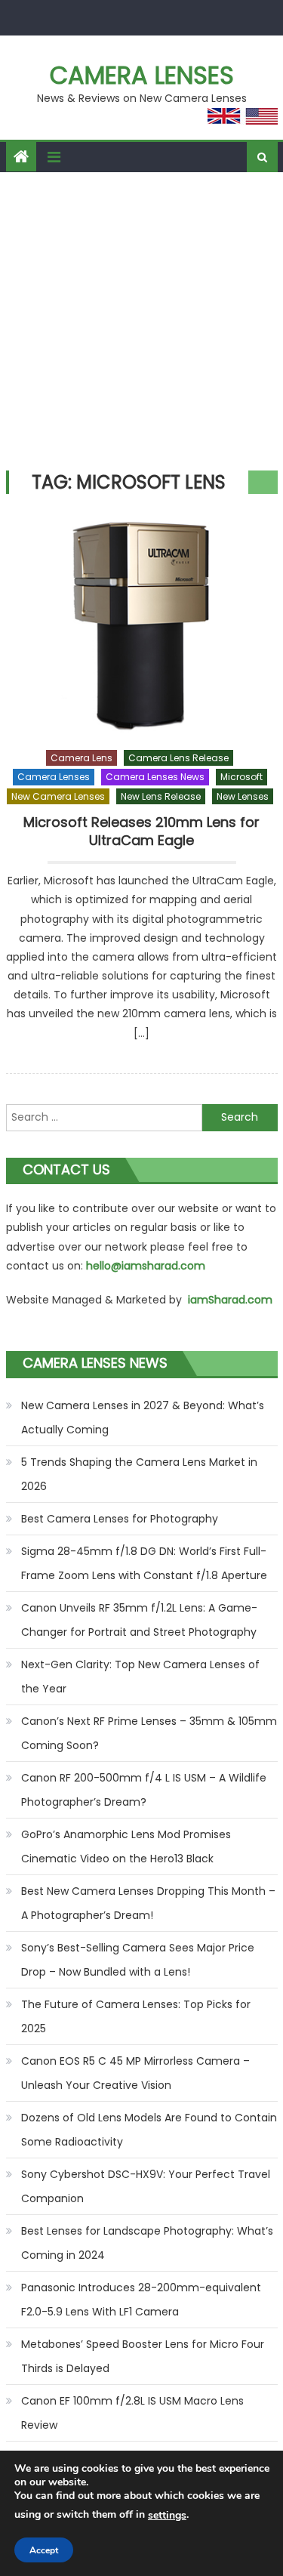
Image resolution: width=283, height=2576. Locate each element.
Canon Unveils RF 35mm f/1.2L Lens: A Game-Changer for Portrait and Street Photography (139, 1620)
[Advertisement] (141, 321)
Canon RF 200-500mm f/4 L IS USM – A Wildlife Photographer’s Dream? (144, 1790)
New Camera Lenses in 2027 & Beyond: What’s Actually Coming (143, 1418)
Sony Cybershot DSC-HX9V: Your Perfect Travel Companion (146, 2186)
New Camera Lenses (58, 796)
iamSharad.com (230, 1300)
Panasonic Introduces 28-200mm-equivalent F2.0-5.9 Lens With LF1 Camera (141, 2300)
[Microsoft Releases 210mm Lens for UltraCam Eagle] (142, 625)
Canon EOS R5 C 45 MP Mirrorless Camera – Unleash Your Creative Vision (135, 2073)
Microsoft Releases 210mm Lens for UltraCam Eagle (141, 831)
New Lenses (243, 796)
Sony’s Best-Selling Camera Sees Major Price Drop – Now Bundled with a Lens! (138, 1960)
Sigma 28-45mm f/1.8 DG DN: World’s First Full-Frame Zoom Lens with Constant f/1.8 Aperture (144, 1563)
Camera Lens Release (178, 758)
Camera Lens (82, 758)
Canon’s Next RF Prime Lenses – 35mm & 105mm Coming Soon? (149, 1733)
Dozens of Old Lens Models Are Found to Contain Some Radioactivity (149, 2130)
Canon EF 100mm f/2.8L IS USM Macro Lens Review (132, 2413)
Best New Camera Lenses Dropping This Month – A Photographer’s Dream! (148, 1903)
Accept (44, 2550)
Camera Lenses (142, 75)
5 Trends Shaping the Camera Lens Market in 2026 (139, 1474)
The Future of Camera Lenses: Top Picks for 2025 (136, 2016)
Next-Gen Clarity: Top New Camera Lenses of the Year (140, 1677)
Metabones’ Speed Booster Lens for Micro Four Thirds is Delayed (143, 2356)
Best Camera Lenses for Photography (120, 1519)
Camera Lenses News (155, 777)
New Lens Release (161, 796)
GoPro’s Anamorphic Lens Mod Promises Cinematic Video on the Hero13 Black (126, 1846)
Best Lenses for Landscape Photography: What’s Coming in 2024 (147, 2243)
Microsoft (241, 777)
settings (167, 2515)
